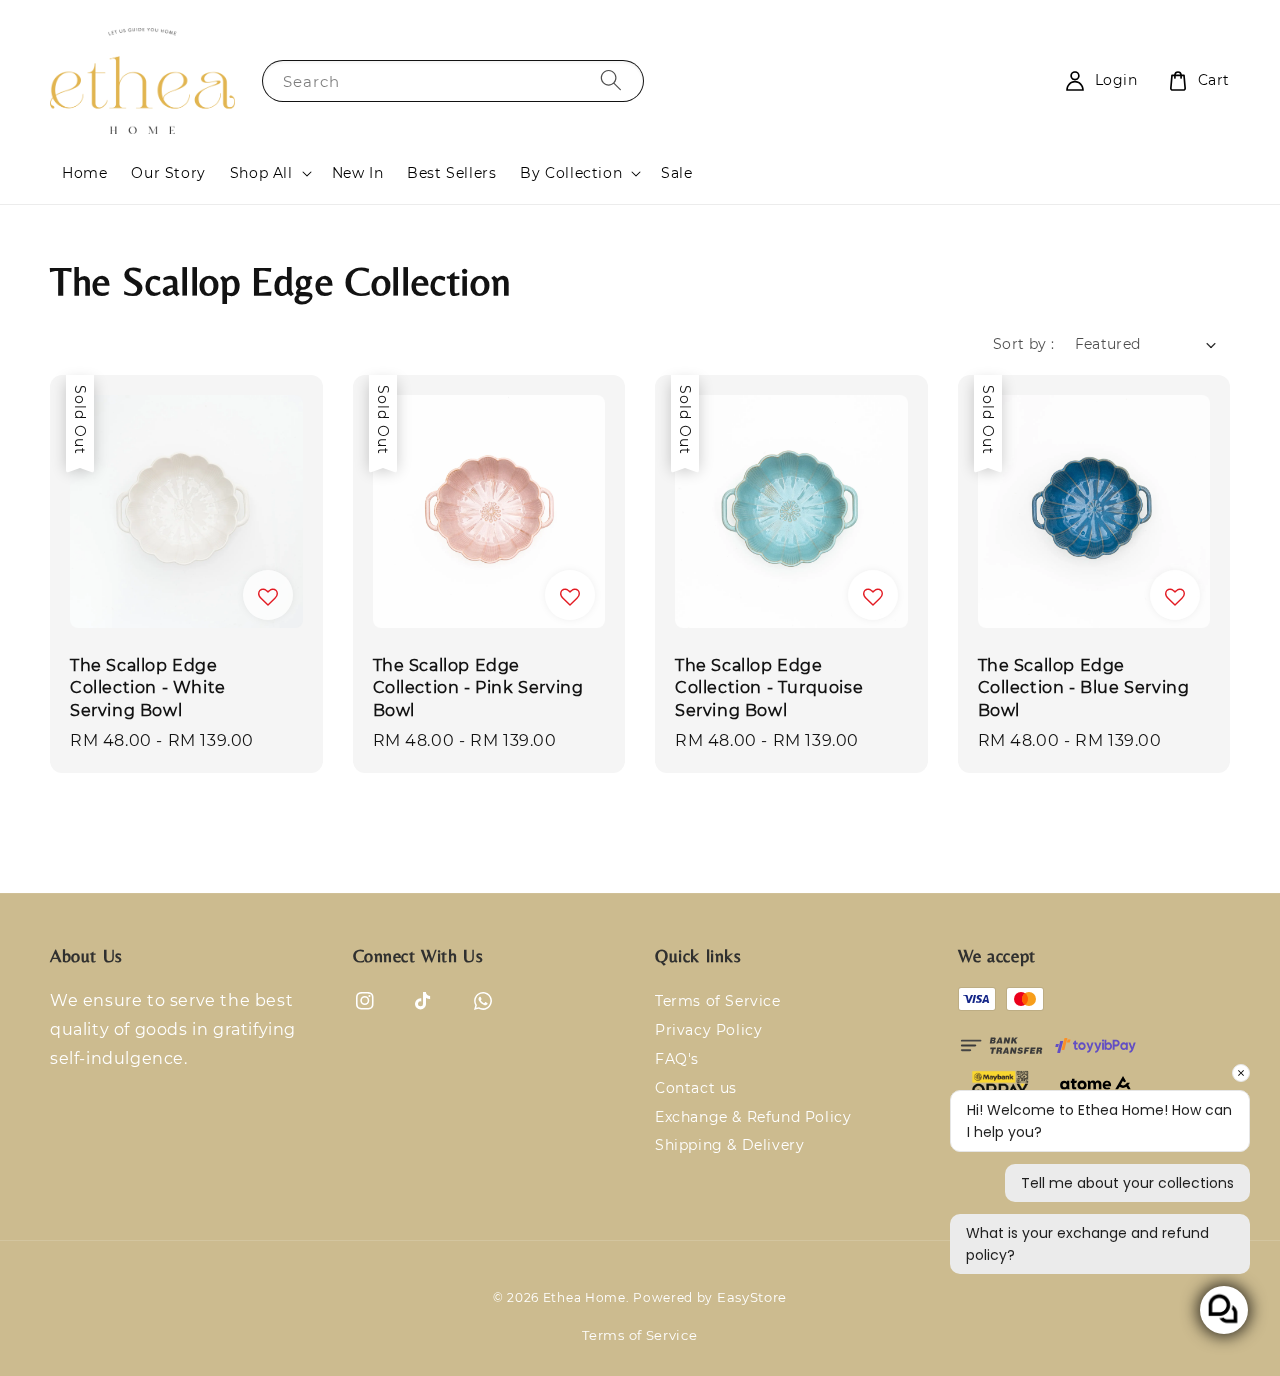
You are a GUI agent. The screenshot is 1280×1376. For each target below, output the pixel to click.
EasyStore (752, 1297)
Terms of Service (718, 1001)
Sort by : (1024, 344)
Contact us (696, 1088)
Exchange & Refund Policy (753, 1117)
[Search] (611, 80)
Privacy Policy (708, 1030)
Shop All (261, 173)
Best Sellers (451, 173)
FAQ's (677, 1059)
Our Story (168, 173)
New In (358, 173)
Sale (676, 173)
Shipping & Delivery (729, 1145)
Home (84, 173)
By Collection (571, 173)
